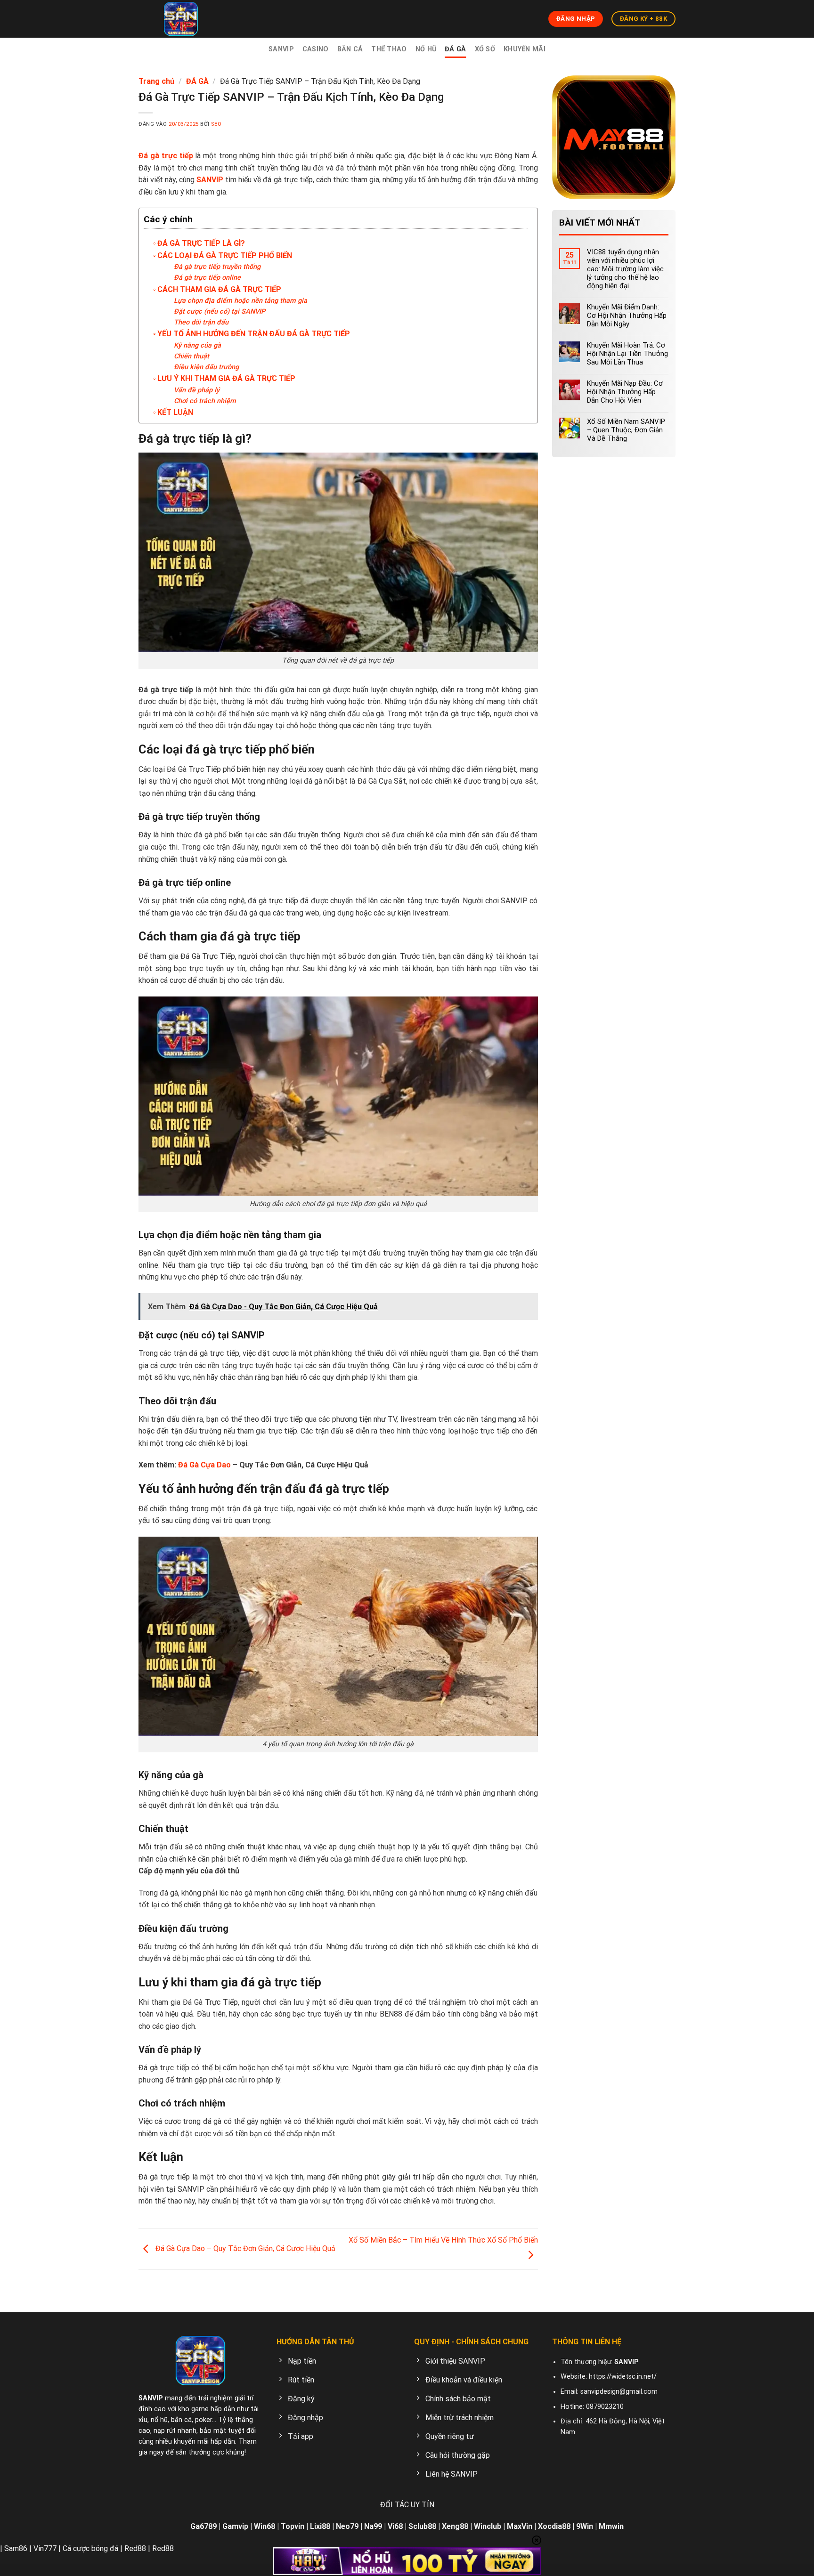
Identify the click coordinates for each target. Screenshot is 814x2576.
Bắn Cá (350, 49)
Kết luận (175, 412)
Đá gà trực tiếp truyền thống (217, 267)
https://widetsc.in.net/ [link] (623, 2377)
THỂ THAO (389, 49)
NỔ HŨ (426, 49)
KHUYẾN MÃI (525, 49)
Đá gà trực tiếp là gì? (201, 243)
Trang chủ (156, 81)
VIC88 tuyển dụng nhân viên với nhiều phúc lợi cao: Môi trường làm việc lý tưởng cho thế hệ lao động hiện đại (625, 269)
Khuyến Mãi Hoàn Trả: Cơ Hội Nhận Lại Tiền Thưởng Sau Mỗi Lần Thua (627, 354)
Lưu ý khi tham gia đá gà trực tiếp (226, 378)
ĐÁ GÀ (455, 49)
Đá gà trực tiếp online (207, 278)
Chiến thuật (191, 356)
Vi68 (395, 2526)
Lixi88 (320, 2526)
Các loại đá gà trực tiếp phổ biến (225, 255)
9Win (585, 2526)
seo (216, 124)
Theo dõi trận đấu (201, 322)
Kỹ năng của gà (197, 345)
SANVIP (281, 49)
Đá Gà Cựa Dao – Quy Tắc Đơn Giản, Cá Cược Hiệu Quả (244, 2248)
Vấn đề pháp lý (197, 390)
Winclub (488, 2526)
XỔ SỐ (485, 49)
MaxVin (520, 2526)
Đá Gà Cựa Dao (204, 1465)
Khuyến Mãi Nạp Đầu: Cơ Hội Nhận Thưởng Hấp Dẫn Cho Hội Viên (625, 392)
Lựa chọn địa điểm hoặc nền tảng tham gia (240, 301)
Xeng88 (455, 2526)
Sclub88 (422, 2526)
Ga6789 (203, 2526)
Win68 (265, 2526)
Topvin (293, 2526)
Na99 (373, 2526)
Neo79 (347, 2526)
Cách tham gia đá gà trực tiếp (219, 289)
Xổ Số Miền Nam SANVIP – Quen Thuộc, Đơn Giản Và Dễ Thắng (626, 430)
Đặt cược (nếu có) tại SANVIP (220, 312)
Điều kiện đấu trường (206, 367)
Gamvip (235, 2526)
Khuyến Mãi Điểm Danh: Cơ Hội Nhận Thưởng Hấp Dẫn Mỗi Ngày (627, 316)
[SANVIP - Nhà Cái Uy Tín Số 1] (181, 19)
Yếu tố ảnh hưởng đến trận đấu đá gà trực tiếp (254, 334)
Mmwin (611, 2526)
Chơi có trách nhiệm (205, 401)
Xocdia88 (554, 2526)
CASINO (316, 49)
